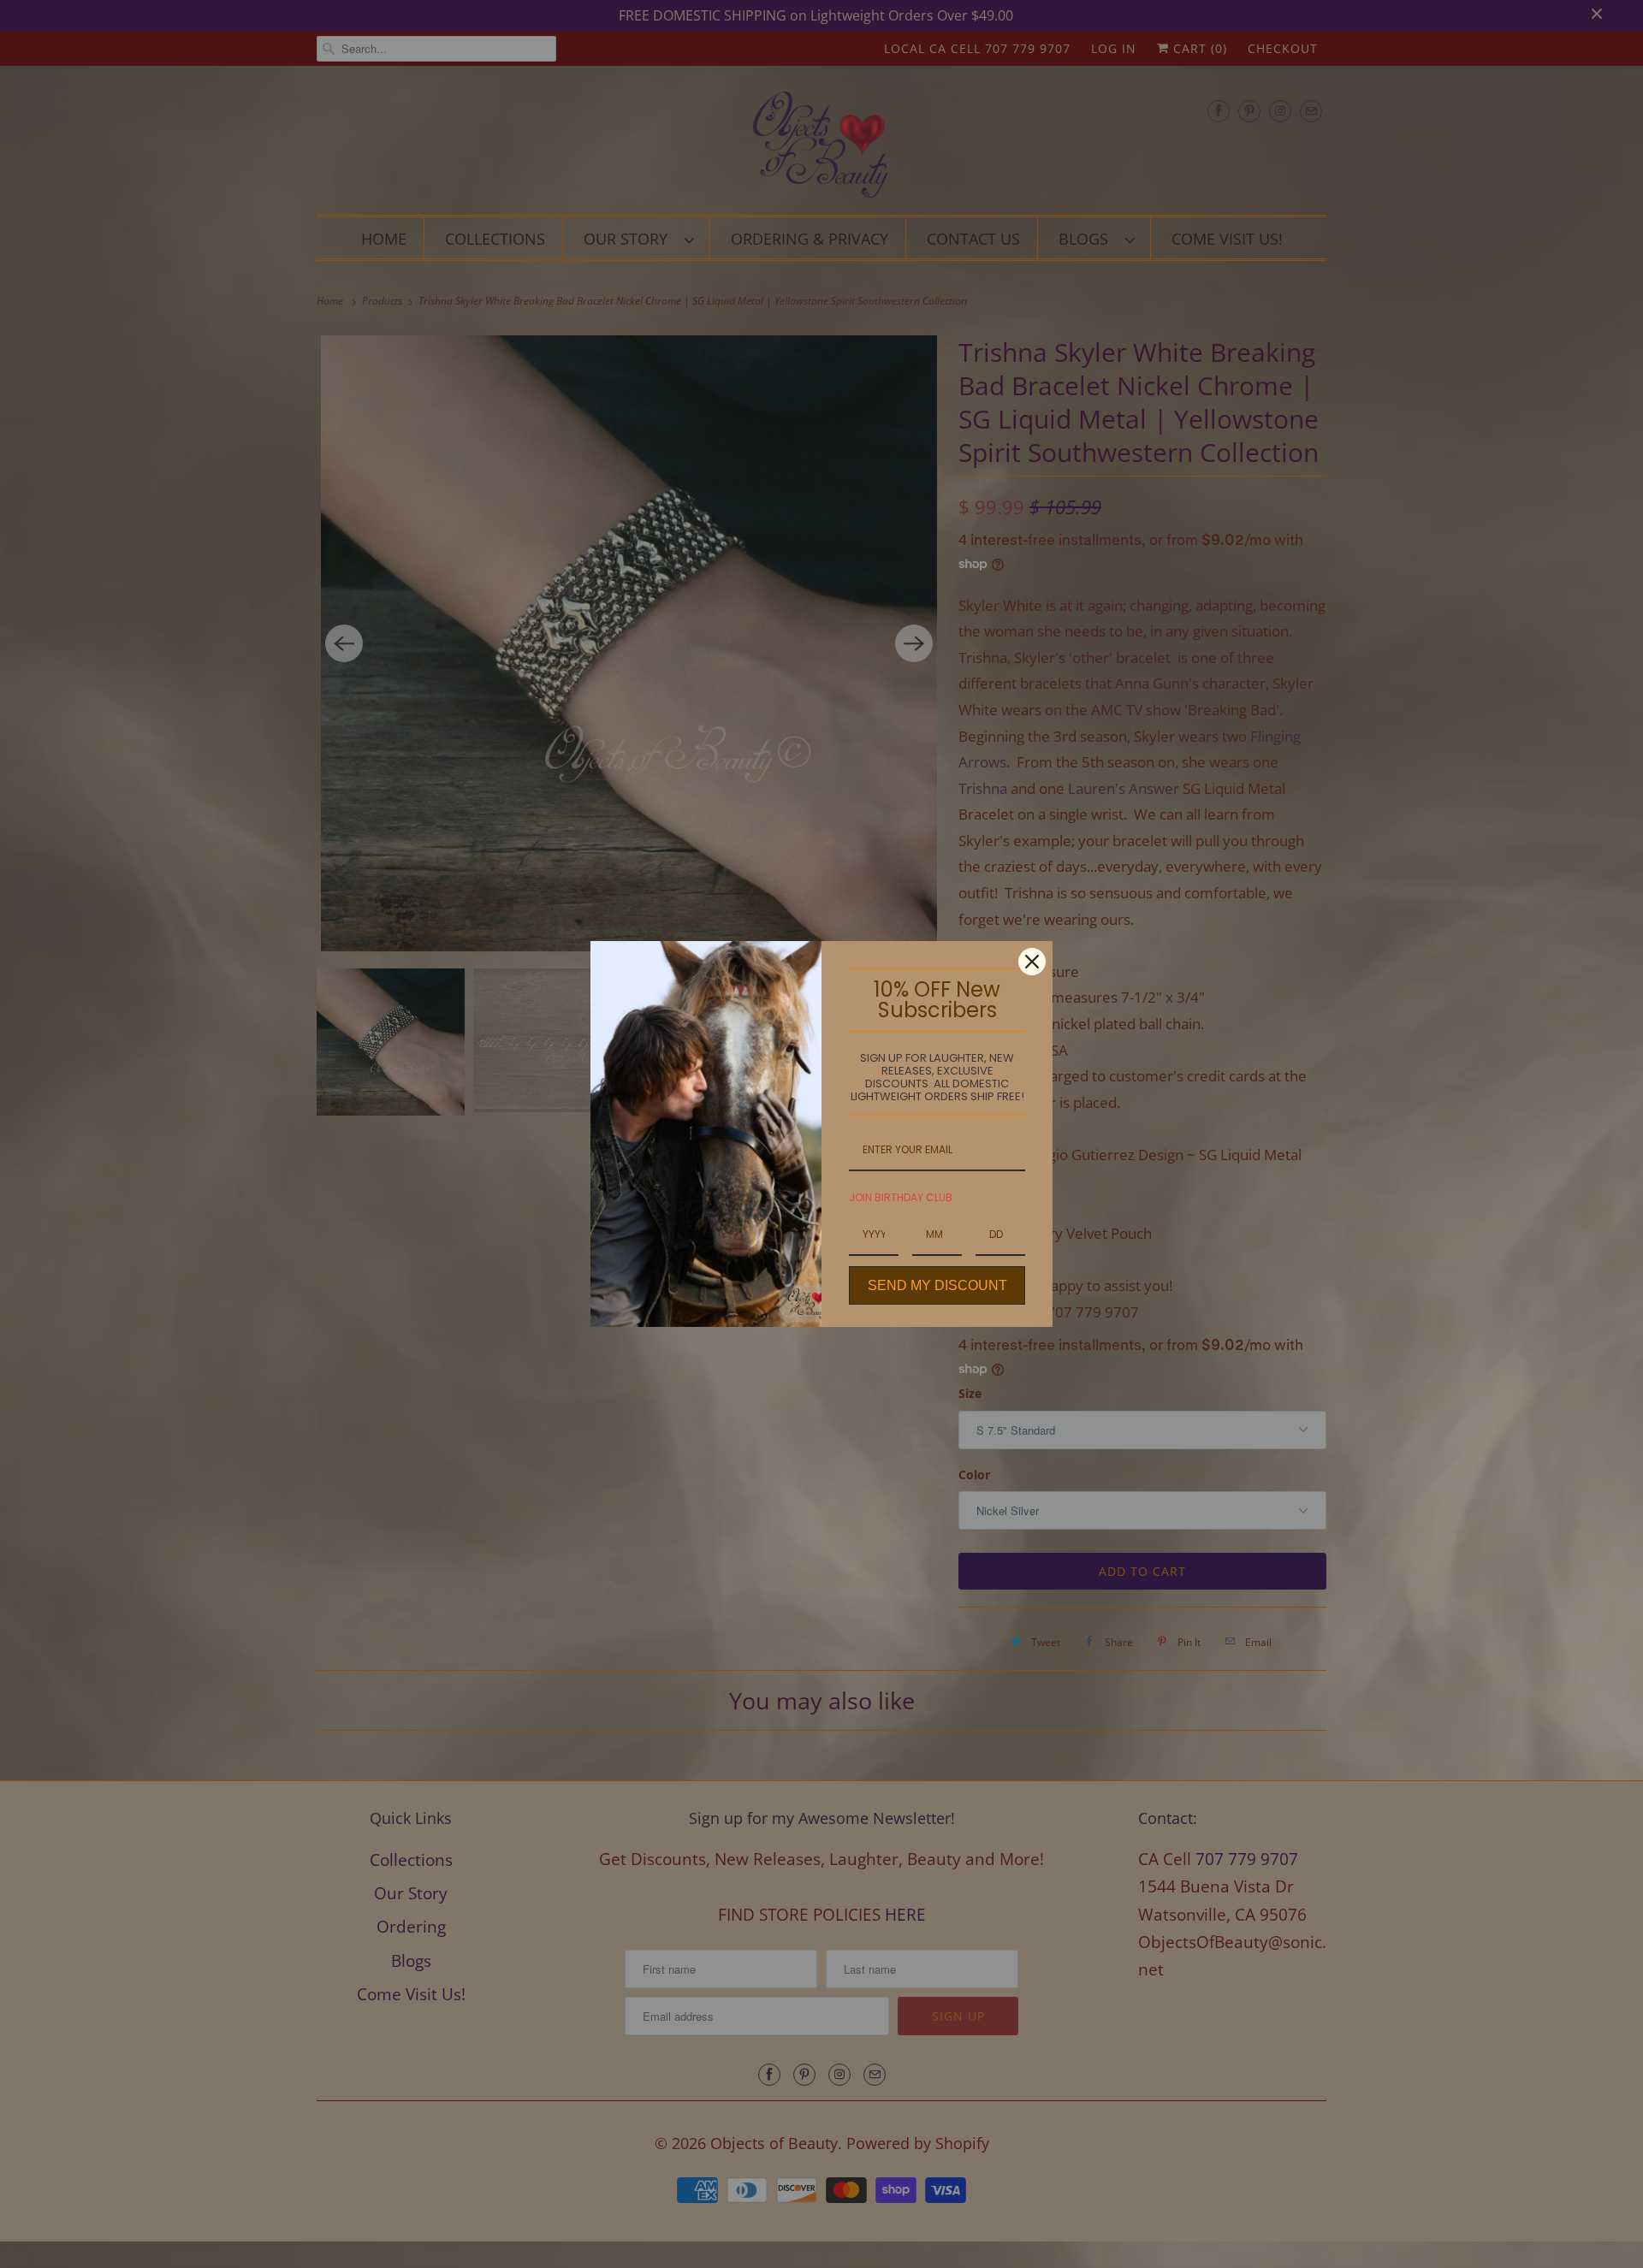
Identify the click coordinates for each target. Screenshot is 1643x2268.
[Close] (1032, 962)
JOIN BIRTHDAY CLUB (901, 1197)
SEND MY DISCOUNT (937, 1285)
